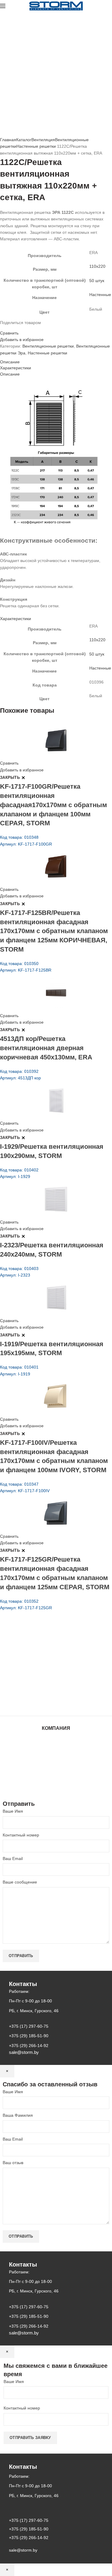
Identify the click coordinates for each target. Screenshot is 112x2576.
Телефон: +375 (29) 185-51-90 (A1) (44, 1669)
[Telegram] (20, 328)
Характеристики (16, 368)
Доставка (56, 1781)
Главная (8, 140)
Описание (10, 362)
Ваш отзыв (13, 2163)
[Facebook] (2, 328)
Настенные (100, 295)
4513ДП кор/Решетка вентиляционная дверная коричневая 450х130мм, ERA (46, 1048)
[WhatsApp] (13, 328)
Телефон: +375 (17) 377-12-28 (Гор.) (46, 1686)
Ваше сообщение (20, 1882)
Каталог (24, 140)
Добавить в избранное (22, 340)
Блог (56, 1758)
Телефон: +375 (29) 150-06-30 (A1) (44, 1661)
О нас (56, 1752)
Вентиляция (43, 140)
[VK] (16, 328)
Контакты (56, 1764)
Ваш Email (13, 1859)
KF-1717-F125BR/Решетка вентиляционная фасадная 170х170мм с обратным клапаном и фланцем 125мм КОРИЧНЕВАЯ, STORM (54, 931)
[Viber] (23, 328)
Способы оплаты (56, 1787)
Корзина (56, 1775)
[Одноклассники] (9, 328)
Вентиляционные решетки (48, 346)
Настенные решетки (36, 146)
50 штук (97, 281)
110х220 (97, 266)
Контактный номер (21, 1835)
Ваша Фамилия (18, 2115)
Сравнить (9, 333)
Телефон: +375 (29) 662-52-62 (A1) (44, 1653)
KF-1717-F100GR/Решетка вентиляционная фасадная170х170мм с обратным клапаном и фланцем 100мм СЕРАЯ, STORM (53, 805)
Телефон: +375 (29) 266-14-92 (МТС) (46, 1678)
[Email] (5, 328)
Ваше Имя (13, 1811)
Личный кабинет (56, 1769)
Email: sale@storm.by (30, 1703)
